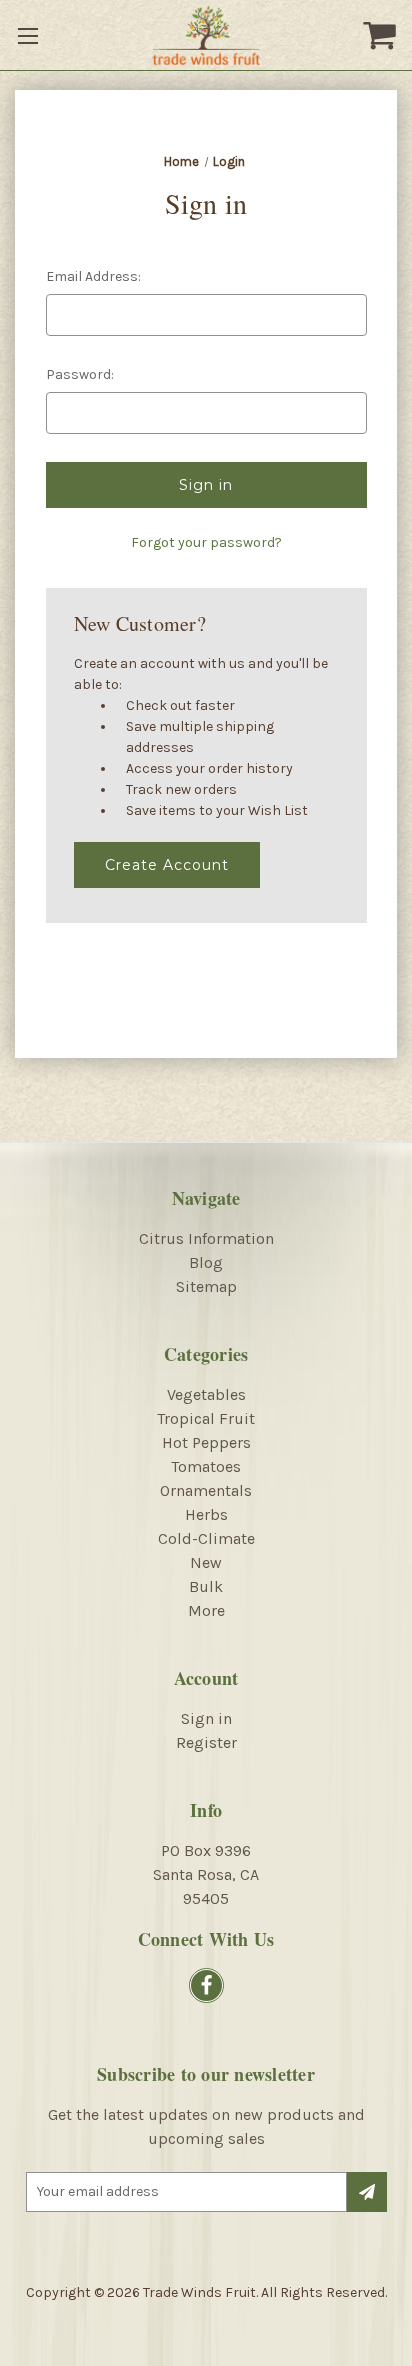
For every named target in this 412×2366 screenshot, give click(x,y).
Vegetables (206, 1394)
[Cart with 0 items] (382, 35)
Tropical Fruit (206, 1418)
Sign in (206, 1718)
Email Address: (93, 276)
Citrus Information (206, 1238)
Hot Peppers (206, 1442)
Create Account (167, 865)
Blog (206, 1262)
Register (206, 1742)
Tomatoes (206, 1466)
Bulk (206, 1586)
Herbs (206, 1514)
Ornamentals (206, 1490)
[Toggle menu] (30, 35)
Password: (80, 374)
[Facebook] (206, 1985)
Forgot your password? (206, 542)
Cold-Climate (206, 1538)
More (206, 1610)
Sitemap (206, 1286)
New (206, 1562)
